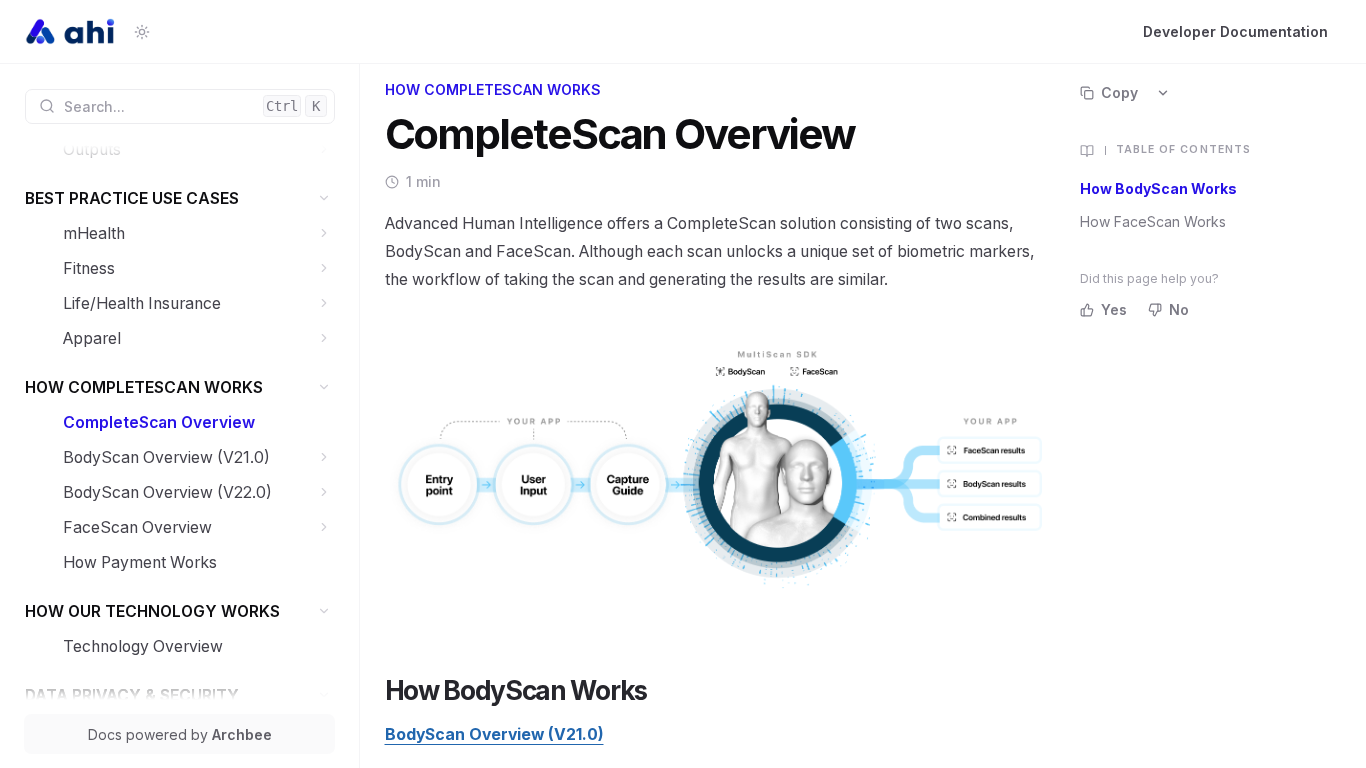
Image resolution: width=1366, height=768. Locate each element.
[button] (324, 149)
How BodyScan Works (1158, 188)
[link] (199, 149)
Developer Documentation (1235, 31)
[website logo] (71, 32)
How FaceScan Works (1153, 221)
